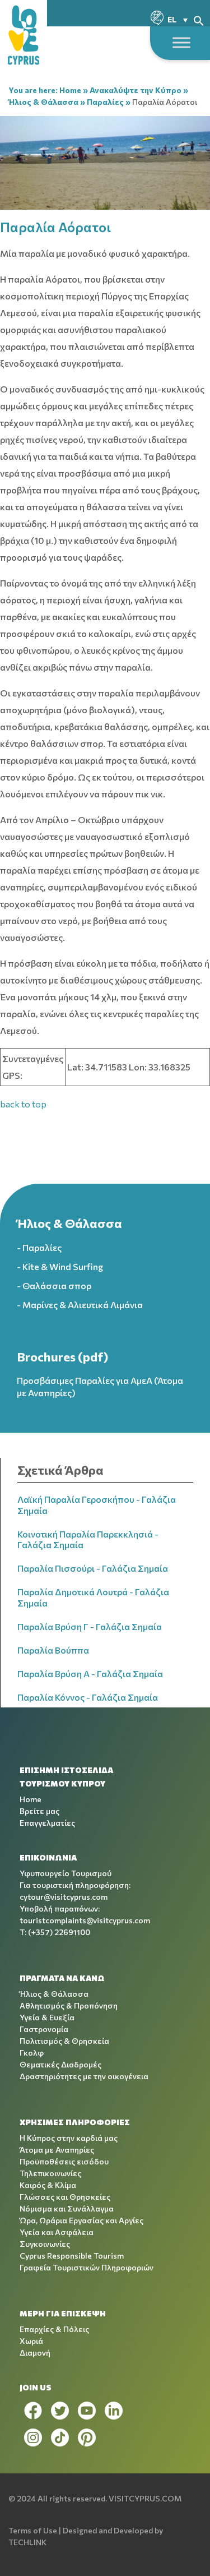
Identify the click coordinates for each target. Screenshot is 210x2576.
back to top (23, 1104)
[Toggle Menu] (181, 42)
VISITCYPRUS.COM (145, 2498)
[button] (199, 19)
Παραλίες (105, 102)
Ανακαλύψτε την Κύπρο (136, 90)
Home (70, 90)
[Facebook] (33, 2411)
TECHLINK (27, 2542)
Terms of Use (33, 2530)
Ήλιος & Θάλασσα (43, 102)
